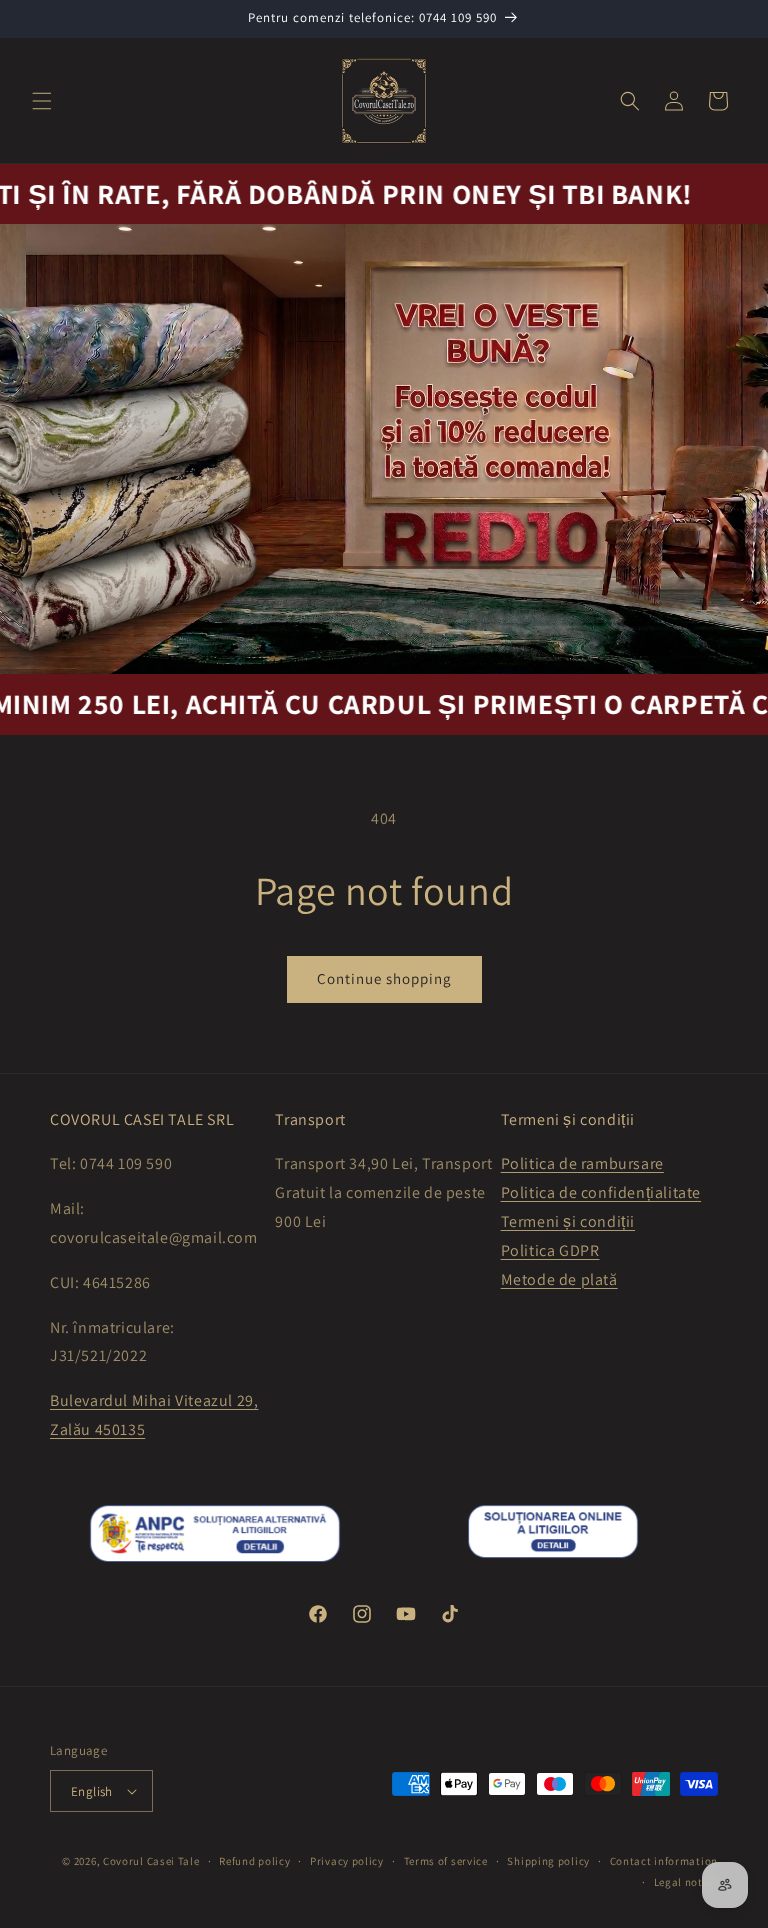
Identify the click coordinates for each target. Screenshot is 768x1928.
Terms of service (446, 1861)
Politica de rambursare (582, 1163)
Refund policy (254, 1861)
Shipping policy (548, 1861)
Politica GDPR (550, 1250)
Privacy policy (347, 1861)
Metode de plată (559, 1279)
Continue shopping (384, 978)
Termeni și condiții (568, 1221)
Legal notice (686, 1882)
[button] (42, 101)
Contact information (664, 1861)
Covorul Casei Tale (151, 1861)
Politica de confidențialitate (601, 1192)
